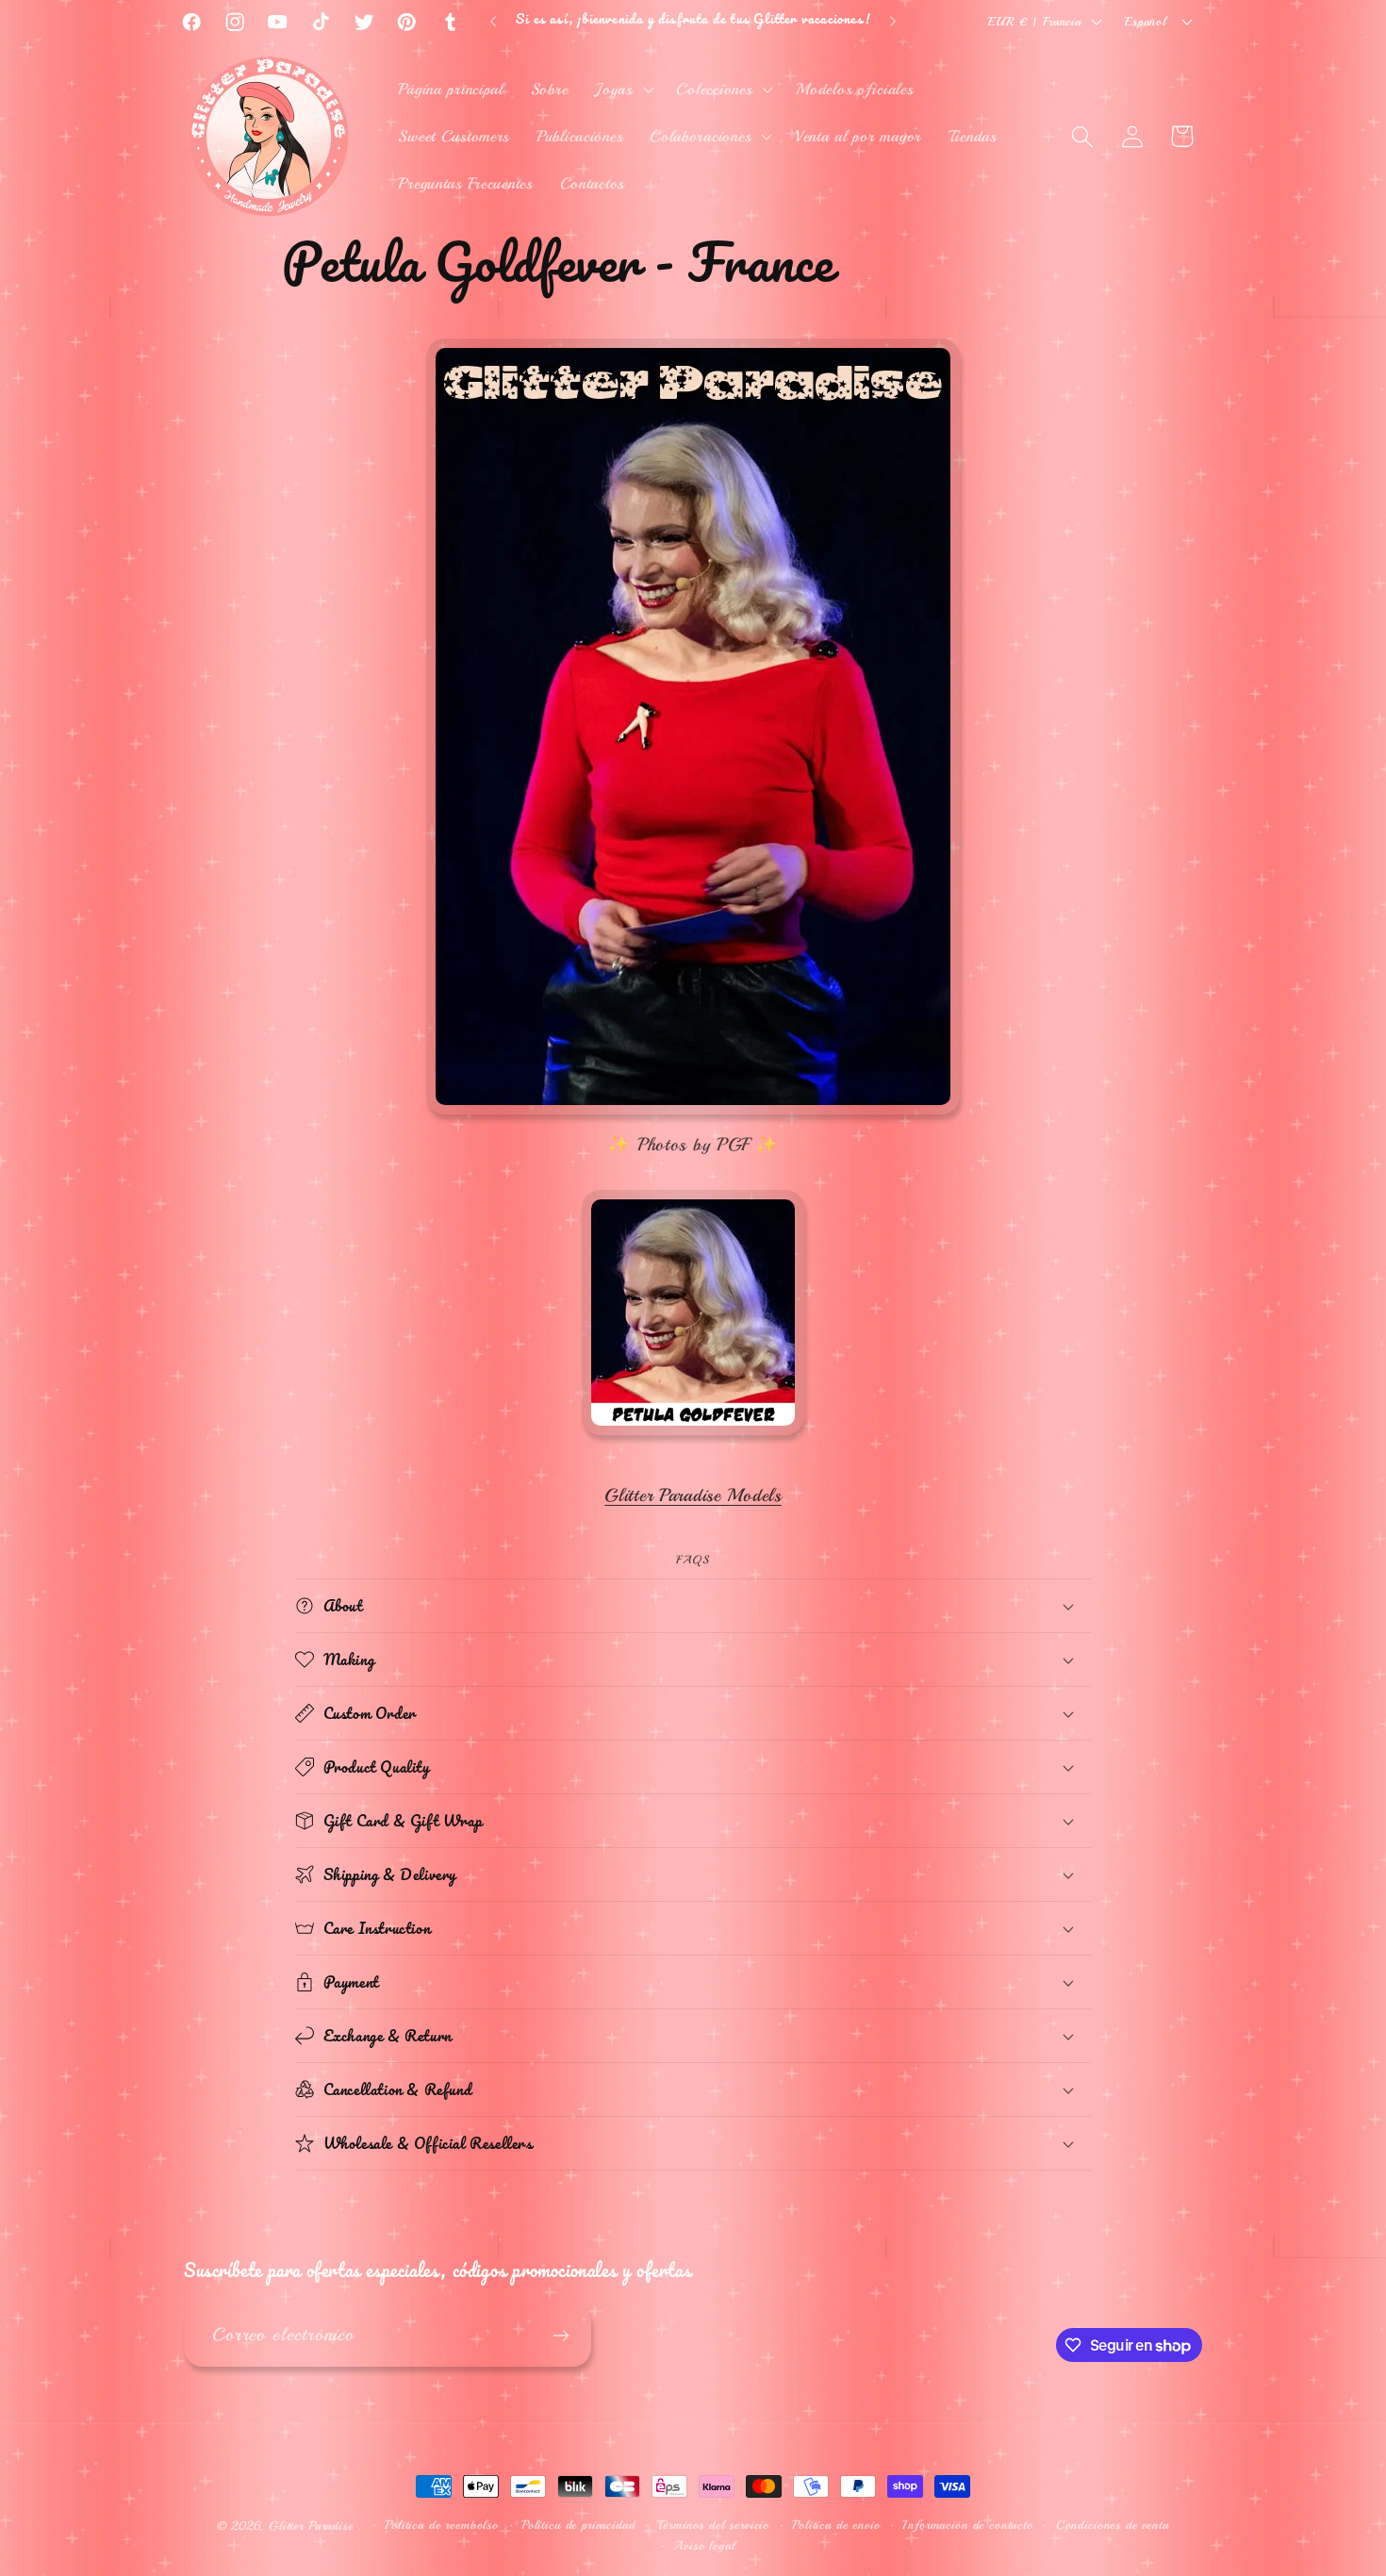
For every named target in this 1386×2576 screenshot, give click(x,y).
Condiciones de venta (1113, 2525)
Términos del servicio (713, 2525)
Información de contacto (967, 2525)
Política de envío (836, 2525)
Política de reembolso (442, 2525)
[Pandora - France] (693, 1435)
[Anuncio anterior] (493, 22)
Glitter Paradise (311, 2526)
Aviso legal (704, 2545)
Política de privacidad (578, 2525)
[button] (622, 90)
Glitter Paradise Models (693, 1495)
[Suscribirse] (561, 2336)
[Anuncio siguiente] (893, 22)
